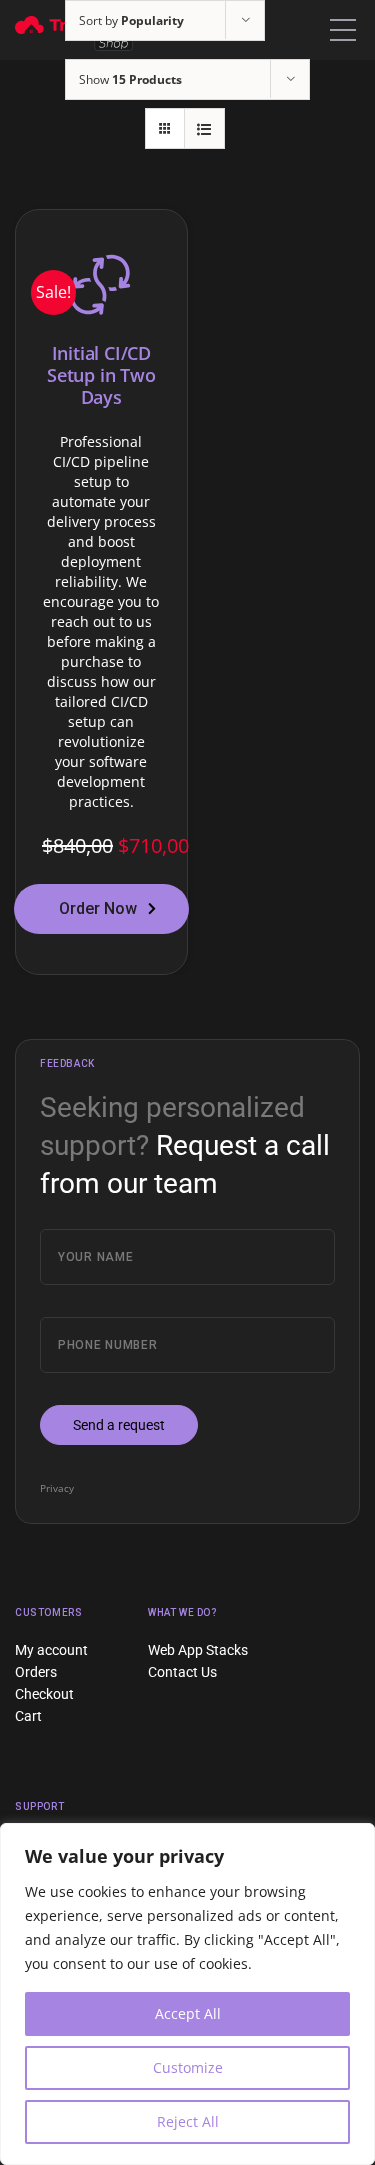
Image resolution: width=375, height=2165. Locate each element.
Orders (36, 1672)
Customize (188, 2067)
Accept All (188, 2013)
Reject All (188, 2121)
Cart (28, 1716)
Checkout (44, 1694)
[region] (187, 1994)
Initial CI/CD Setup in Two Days (101, 375)
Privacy (57, 1488)
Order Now (98, 908)
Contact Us (182, 1672)
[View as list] (204, 128)
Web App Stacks (198, 1650)
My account (51, 1650)
